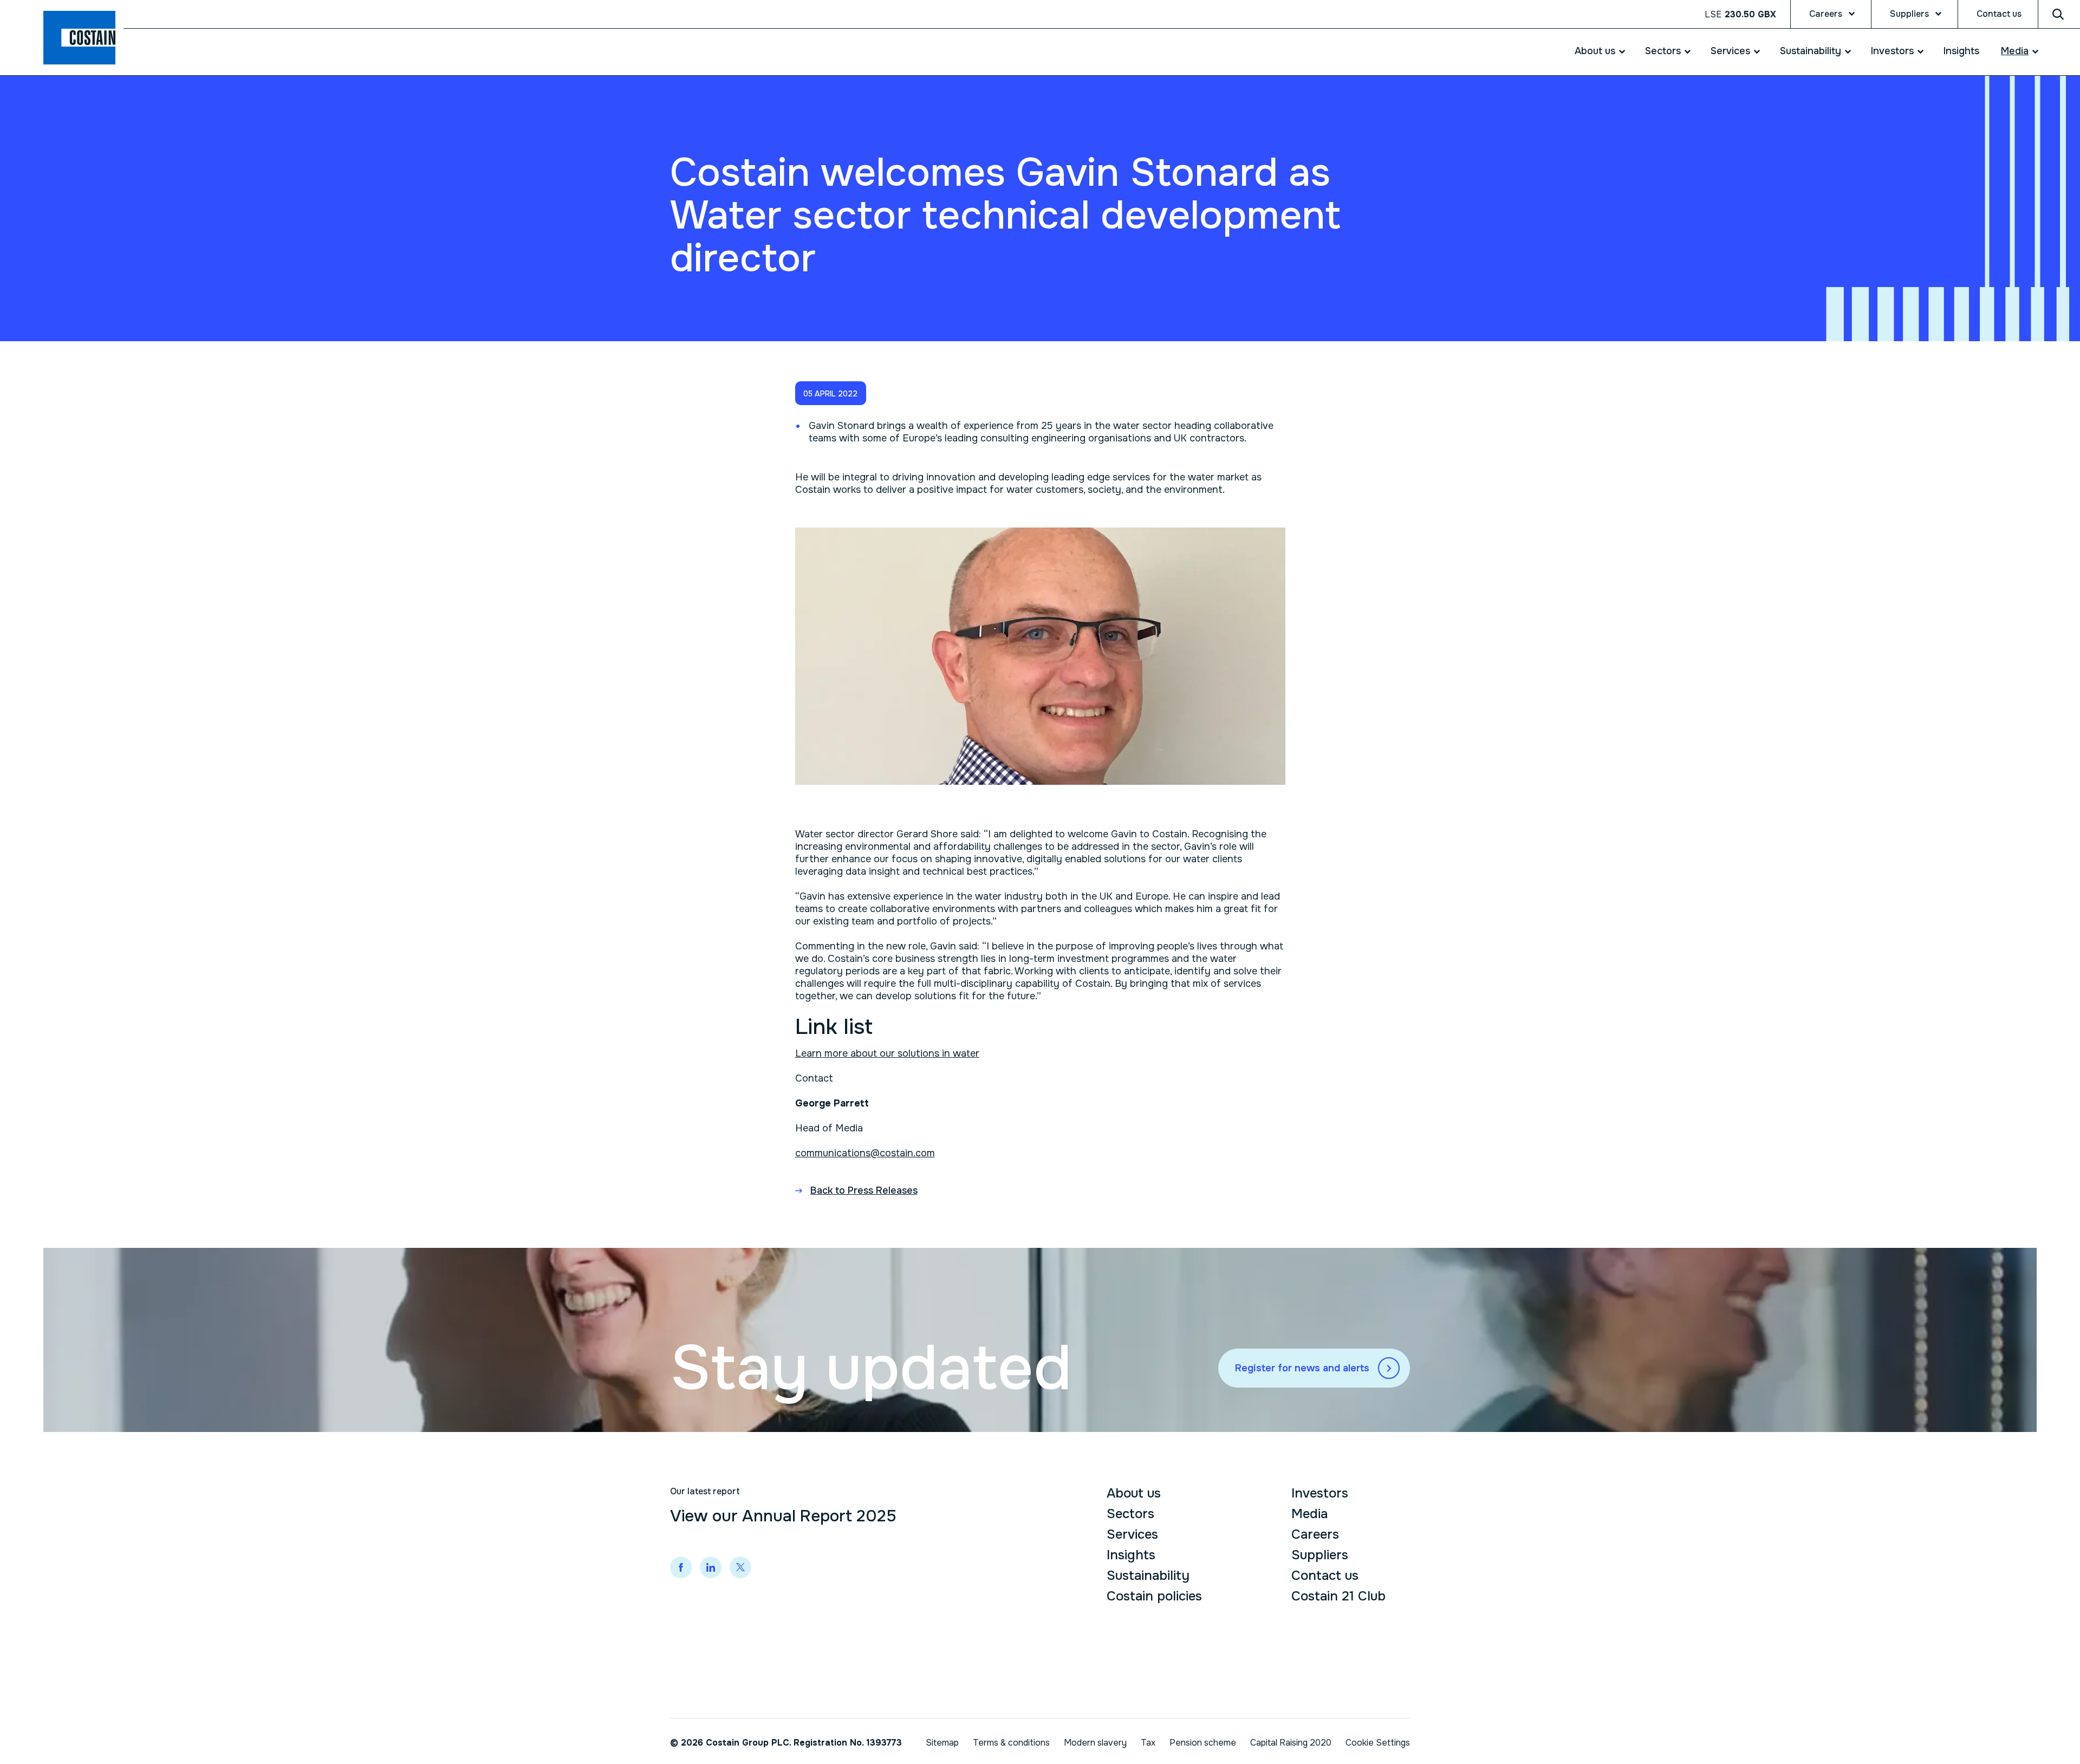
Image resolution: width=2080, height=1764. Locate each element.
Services (1730, 51)
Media (2015, 51)
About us (1595, 51)
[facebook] (681, 1567)
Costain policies (1154, 1596)
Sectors (1663, 51)
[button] (831, 393)
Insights (1961, 51)
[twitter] (740, 1567)
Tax (1148, 1743)
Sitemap (942, 1743)
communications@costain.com (865, 1153)
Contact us (1999, 14)
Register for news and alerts (1302, 1368)
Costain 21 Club (1338, 1596)
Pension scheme (1203, 1743)
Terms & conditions (1011, 1743)
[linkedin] (711, 1567)
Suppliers (1909, 14)
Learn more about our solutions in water (887, 1053)
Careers (1826, 14)
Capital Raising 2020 (1291, 1743)
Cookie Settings (1378, 1743)
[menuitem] (1594, 51)
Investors (1892, 51)
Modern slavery (1095, 1743)
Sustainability (1811, 51)
